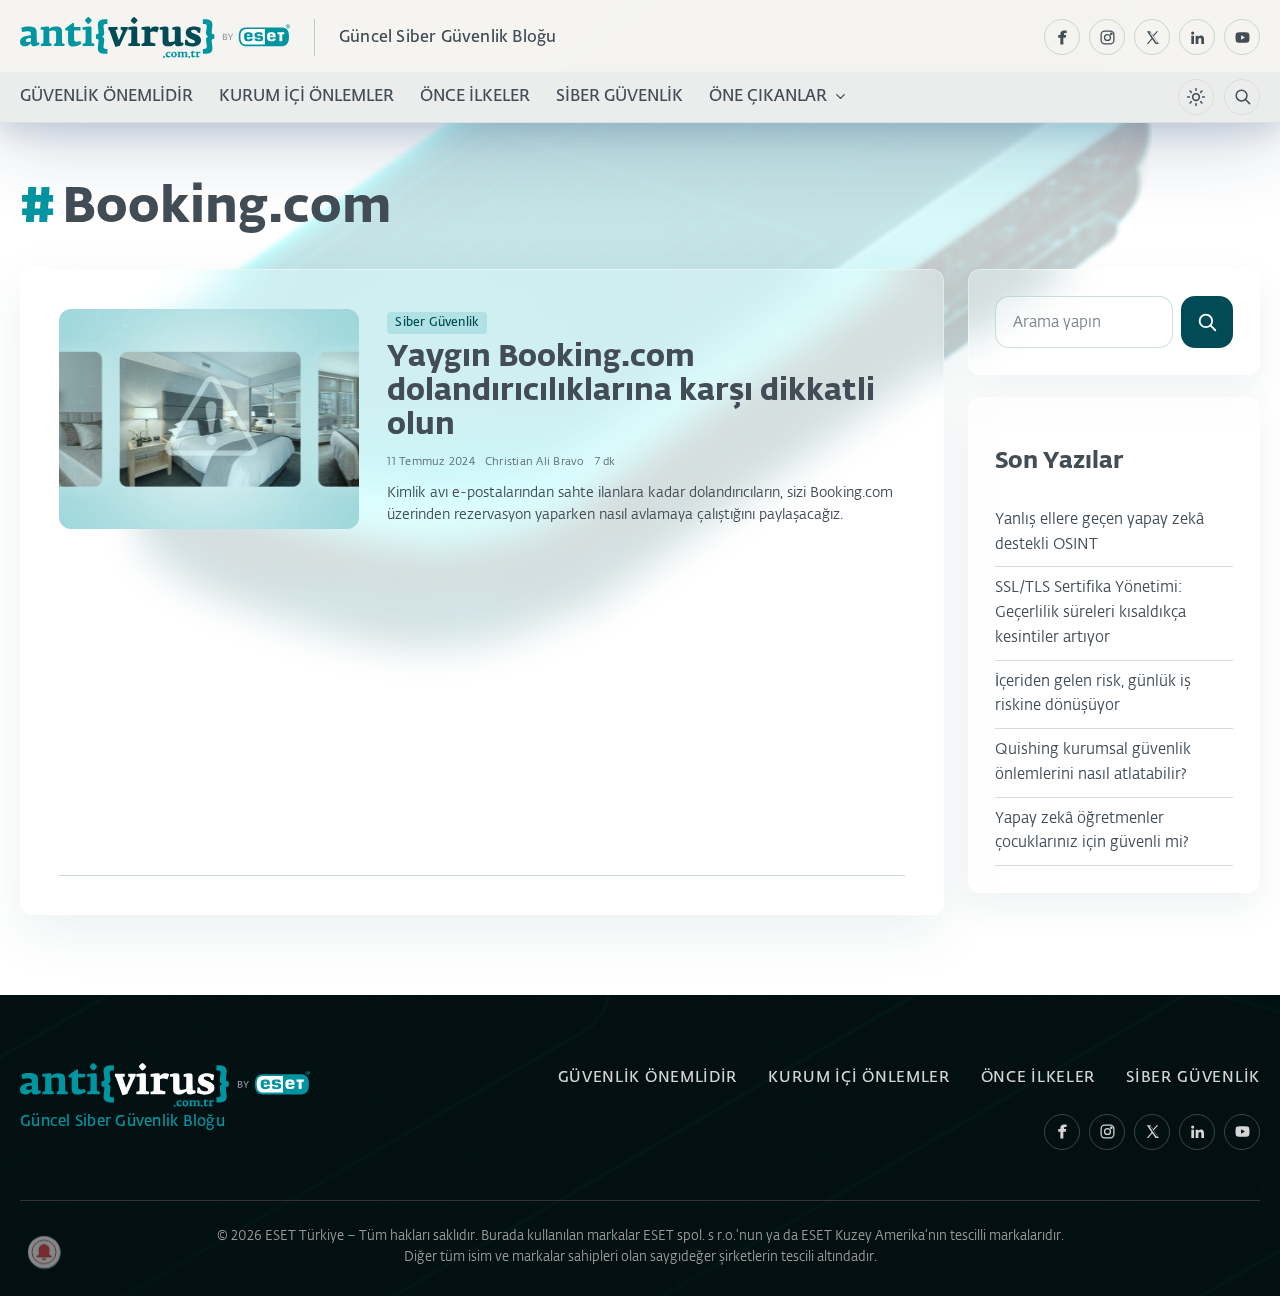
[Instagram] (1107, 37)
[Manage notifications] (44, 1252)
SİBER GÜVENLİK (619, 97)
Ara (1207, 322)
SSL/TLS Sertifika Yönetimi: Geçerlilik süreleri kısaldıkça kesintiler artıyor (1090, 612)
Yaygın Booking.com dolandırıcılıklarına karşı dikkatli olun (631, 391)
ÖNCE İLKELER (475, 97)
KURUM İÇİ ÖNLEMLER (306, 97)
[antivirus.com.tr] (155, 37)
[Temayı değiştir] (1196, 97)
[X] (1152, 37)
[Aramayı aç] (1242, 97)
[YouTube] (1242, 37)
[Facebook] (1062, 37)
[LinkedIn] (1197, 37)
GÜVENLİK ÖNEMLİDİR (106, 97)
